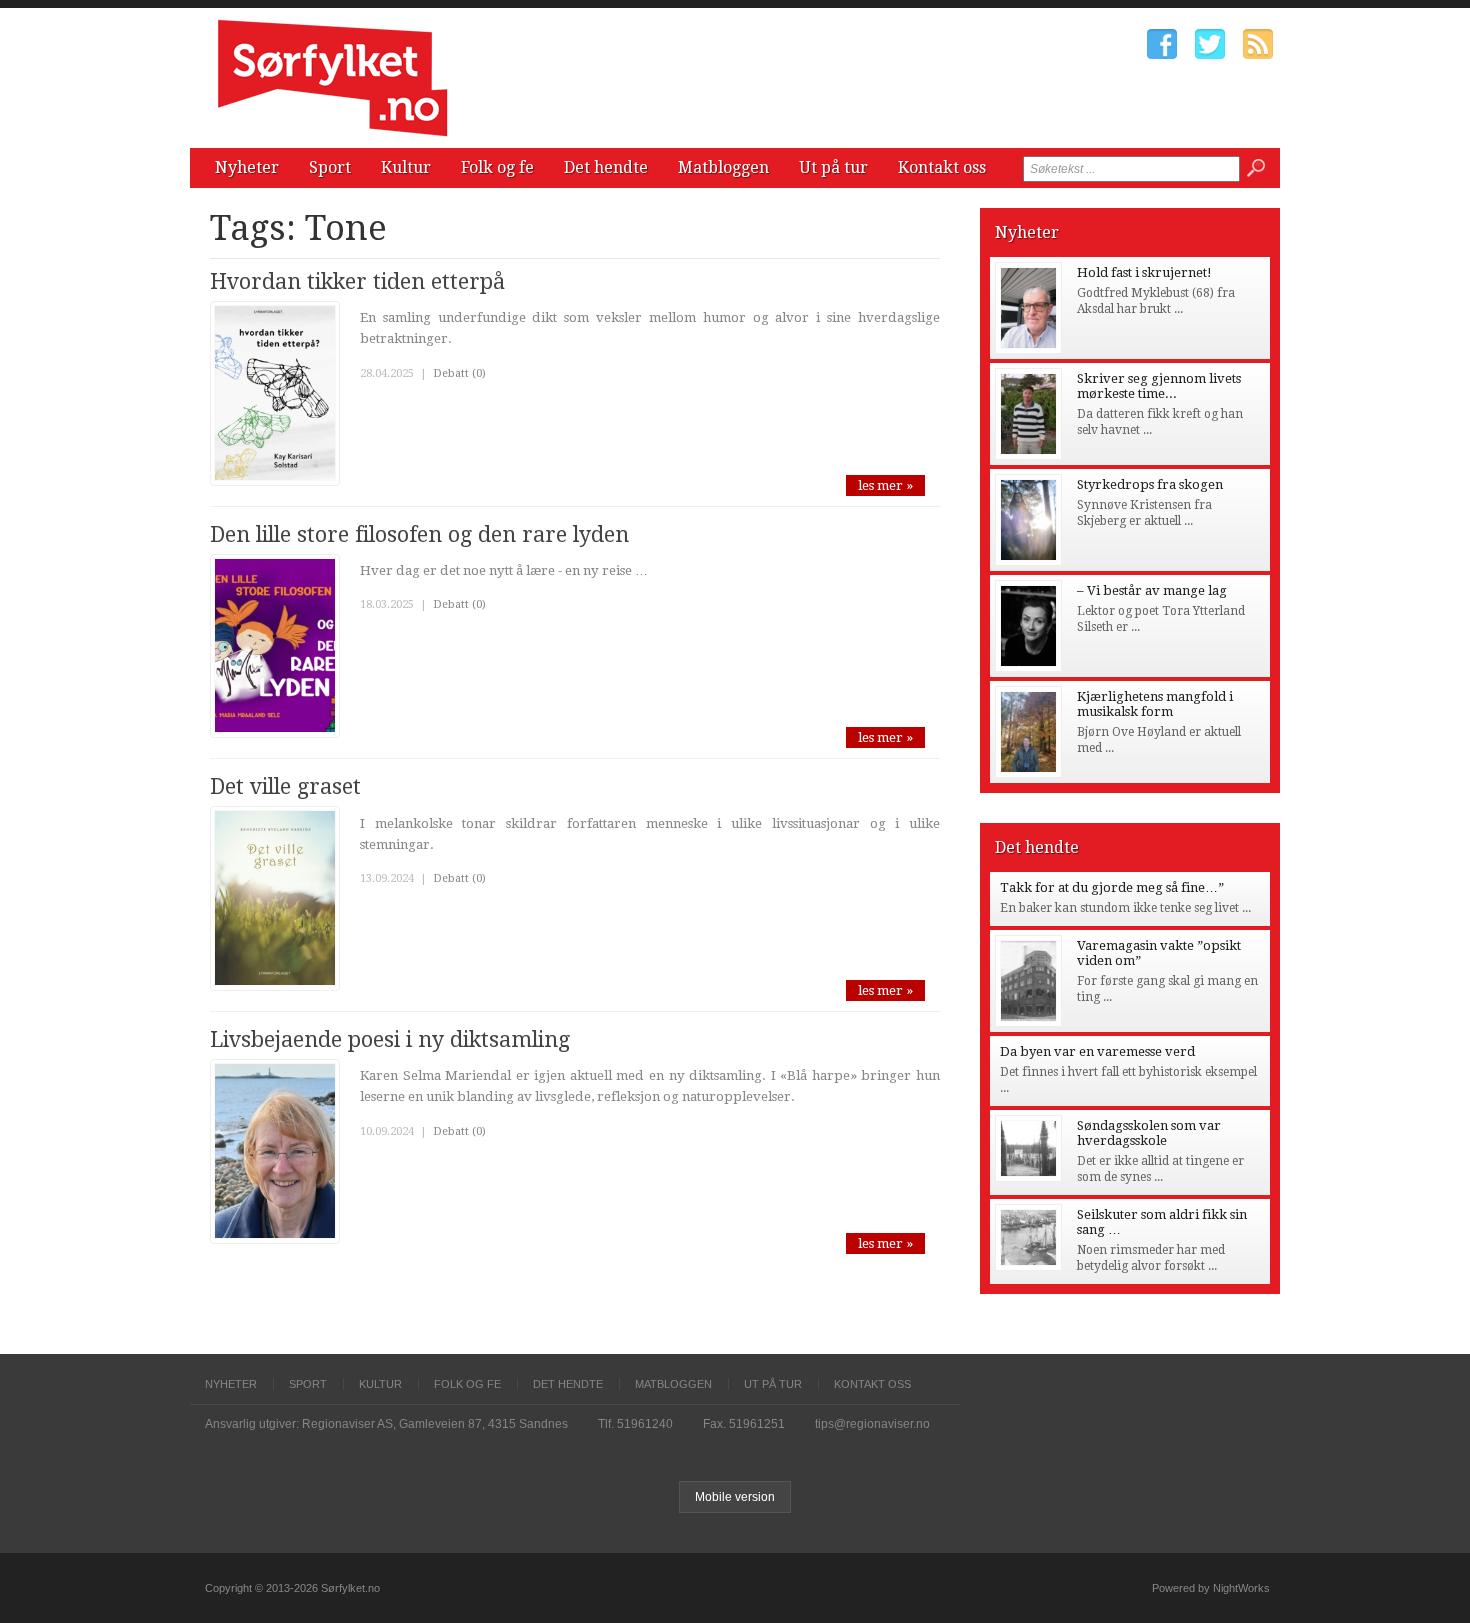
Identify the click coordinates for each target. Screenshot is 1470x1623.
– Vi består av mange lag (1152, 590)
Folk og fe (497, 167)
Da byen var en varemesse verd (1097, 1051)
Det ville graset (285, 786)
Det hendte (606, 167)
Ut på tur (833, 167)
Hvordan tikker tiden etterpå (357, 281)
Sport (330, 167)
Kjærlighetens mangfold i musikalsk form (1155, 704)
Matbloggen (723, 167)
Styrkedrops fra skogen (1150, 484)
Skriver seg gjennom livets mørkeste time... (1159, 386)
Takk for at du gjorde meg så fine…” (1112, 887)
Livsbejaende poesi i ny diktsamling (390, 1039)
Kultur (406, 167)
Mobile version (735, 1497)
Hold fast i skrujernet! (1144, 272)
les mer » (885, 485)
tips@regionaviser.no (872, 1424)
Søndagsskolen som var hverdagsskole (1149, 1133)
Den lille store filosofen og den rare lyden (419, 534)
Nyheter (247, 167)
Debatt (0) (459, 373)
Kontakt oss (942, 167)
